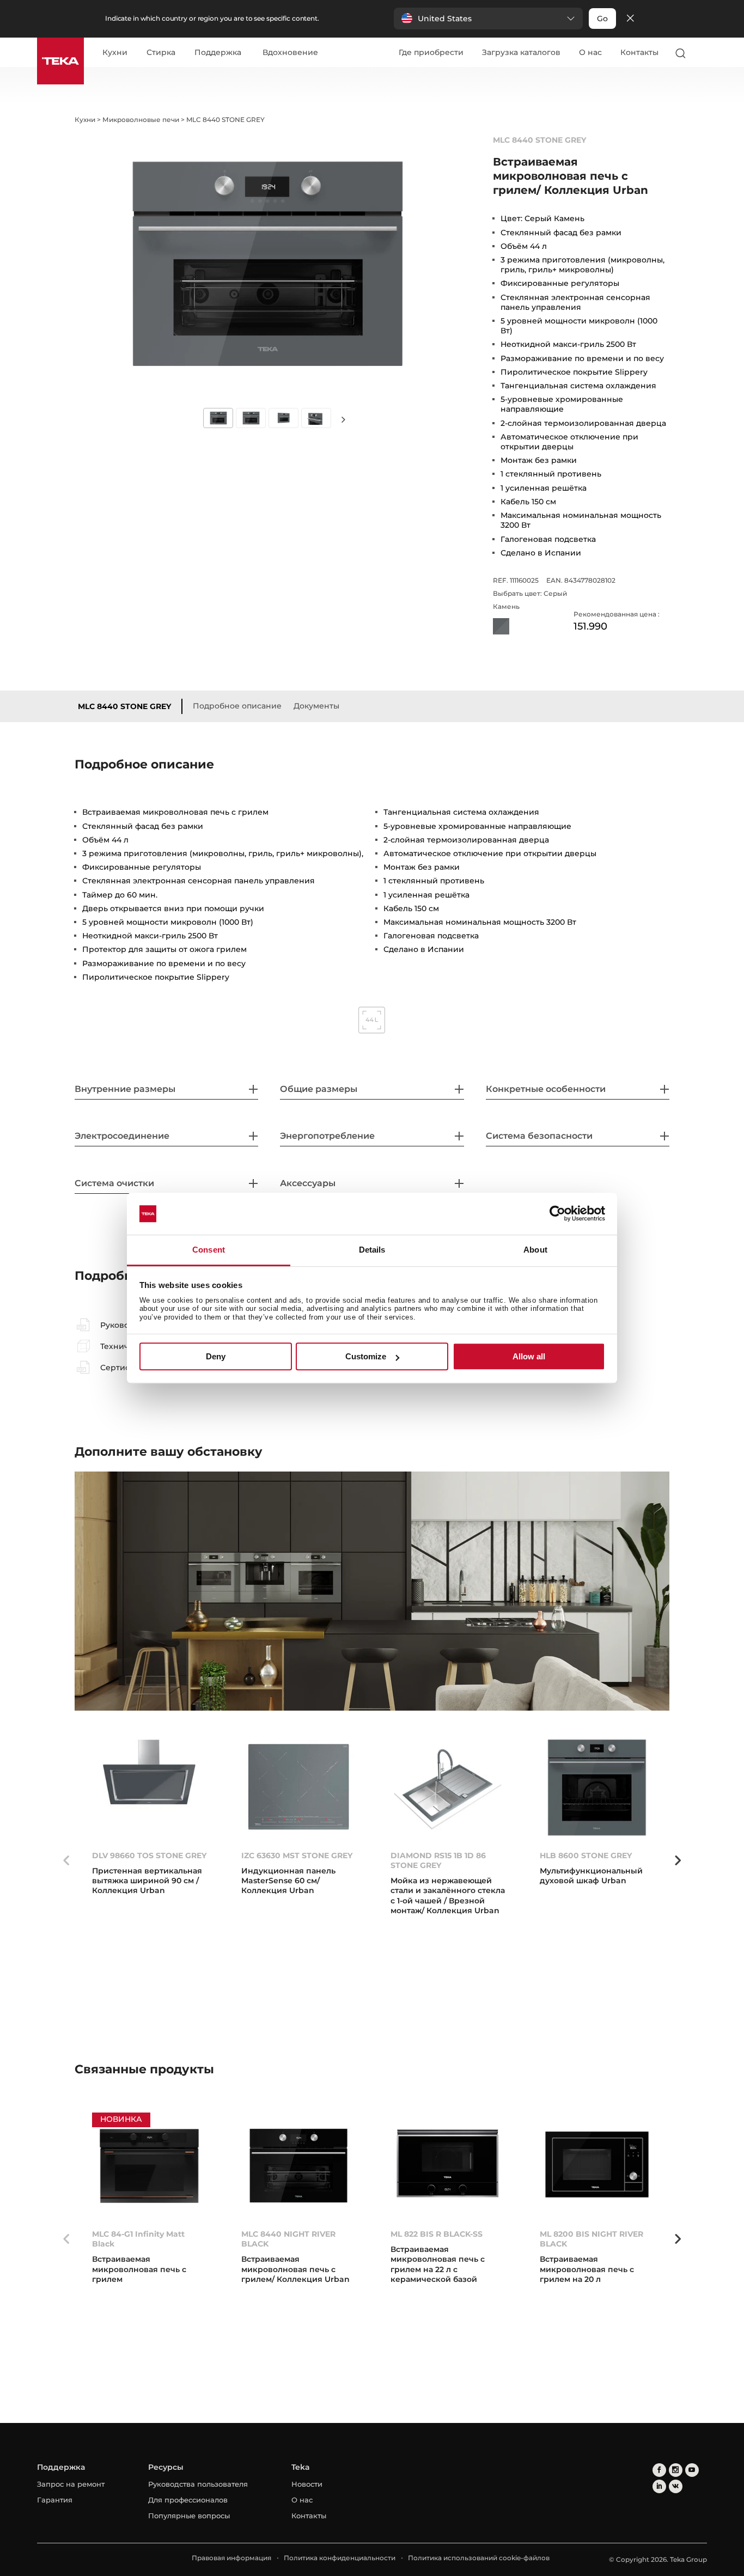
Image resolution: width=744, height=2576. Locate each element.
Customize (366, 1356)
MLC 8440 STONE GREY (124, 706)
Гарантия (55, 2500)
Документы (316, 706)
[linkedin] (659, 2486)
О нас (590, 52)
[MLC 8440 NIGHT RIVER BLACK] (298, 2166)
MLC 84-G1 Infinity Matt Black (138, 2239)
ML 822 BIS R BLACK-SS (437, 2234)
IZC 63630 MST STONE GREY (297, 1855)
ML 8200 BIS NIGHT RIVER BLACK (591, 2239)
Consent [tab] (209, 1250)
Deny (216, 1356)
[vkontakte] (676, 2486)
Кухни (115, 53)
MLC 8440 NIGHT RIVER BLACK (288, 2239)
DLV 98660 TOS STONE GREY (149, 1855)
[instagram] (676, 2470)
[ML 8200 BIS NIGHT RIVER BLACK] (597, 2166)
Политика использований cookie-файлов (479, 2558)
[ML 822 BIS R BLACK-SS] (448, 2166)
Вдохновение (290, 53)
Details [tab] (372, 1250)
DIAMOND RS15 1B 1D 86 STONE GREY (438, 1860)
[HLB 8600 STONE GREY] (597, 1787)
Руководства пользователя (198, 2484)
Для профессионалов (188, 2500)
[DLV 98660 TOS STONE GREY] (149, 1787)
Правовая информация (231, 2558)
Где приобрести (431, 52)
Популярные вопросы (189, 2516)
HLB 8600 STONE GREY (586, 1855)
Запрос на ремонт (71, 2484)
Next (344, 419)
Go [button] (602, 19)
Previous (66, 1860)
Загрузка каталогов (521, 52)
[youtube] (692, 2470)
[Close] (630, 19)
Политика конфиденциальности (340, 2558)
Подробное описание (237, 706)
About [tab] (535, 1250)
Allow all (529, 1356)
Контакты (639, 52)
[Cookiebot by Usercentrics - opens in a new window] (557, 1214)
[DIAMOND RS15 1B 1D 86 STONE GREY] (448, 1787)
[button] (488, 19)
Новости (307, 2484)
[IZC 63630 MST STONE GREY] (298, 1787)
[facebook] (659, 2470)
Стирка (161, 53)
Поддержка (218, 53)
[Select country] (702, 53)
